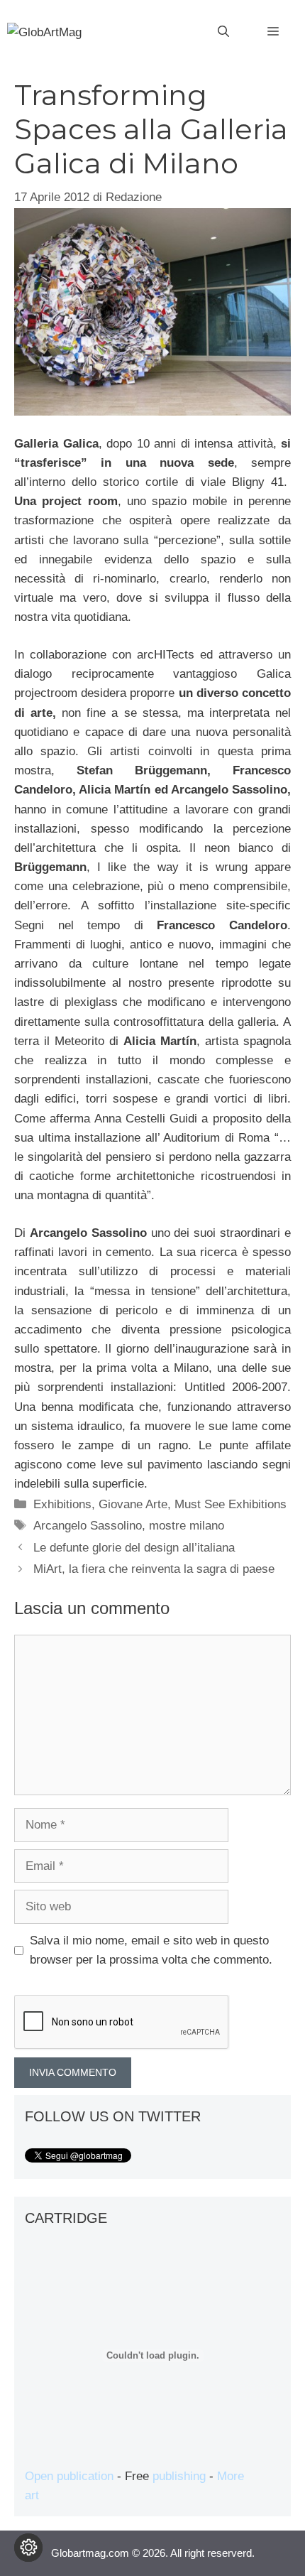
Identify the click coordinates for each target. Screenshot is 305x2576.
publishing (179, 2476)
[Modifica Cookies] (28, 2548)
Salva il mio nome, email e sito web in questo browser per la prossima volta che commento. (151, 1950)
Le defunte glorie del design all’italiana (134, 1548)
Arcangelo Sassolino (88, 1526)
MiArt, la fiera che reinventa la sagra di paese (154, 1569)
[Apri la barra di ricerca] (223, 32)
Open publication (69, 2476)
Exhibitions (62, 1504)
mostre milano (187, 1526)
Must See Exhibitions (231, 1504)
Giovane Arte (133, 1504)
